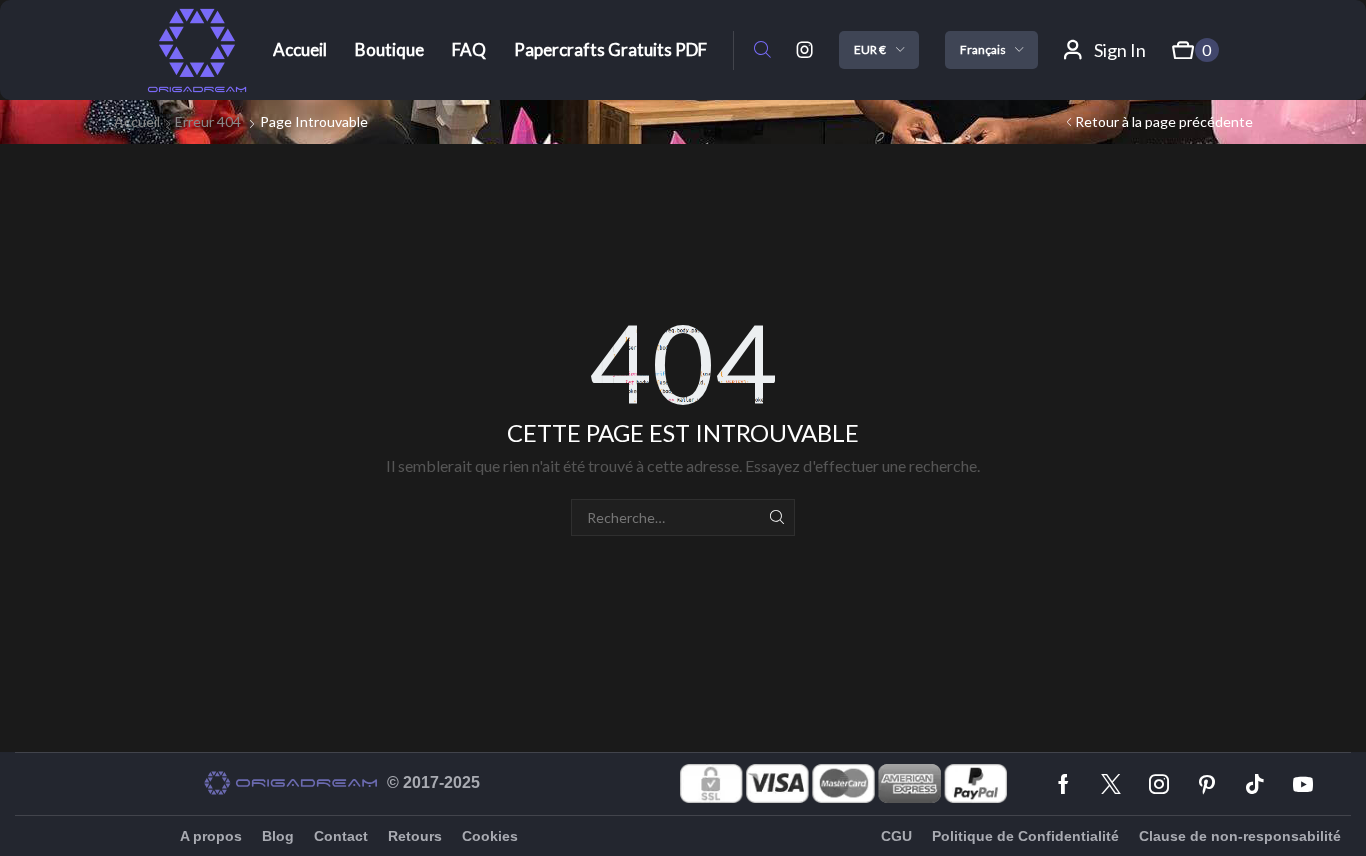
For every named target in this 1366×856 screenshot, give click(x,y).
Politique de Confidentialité (1025, 836)
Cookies (490, 836)
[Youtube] (1303, 784)
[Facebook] (1063, 784)
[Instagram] (805, 50)
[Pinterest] (1207, 784)
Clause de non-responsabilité (1240, 836)
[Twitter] (1111, 784)
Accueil (137, 121)
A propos (211, 836)
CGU (896, 836)
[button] (762, 50)
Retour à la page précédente (1164, 121)
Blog (278, 836)
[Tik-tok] (1255, 784)
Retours (415, 836)
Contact (341, 836)
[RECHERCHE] (776, 517)
